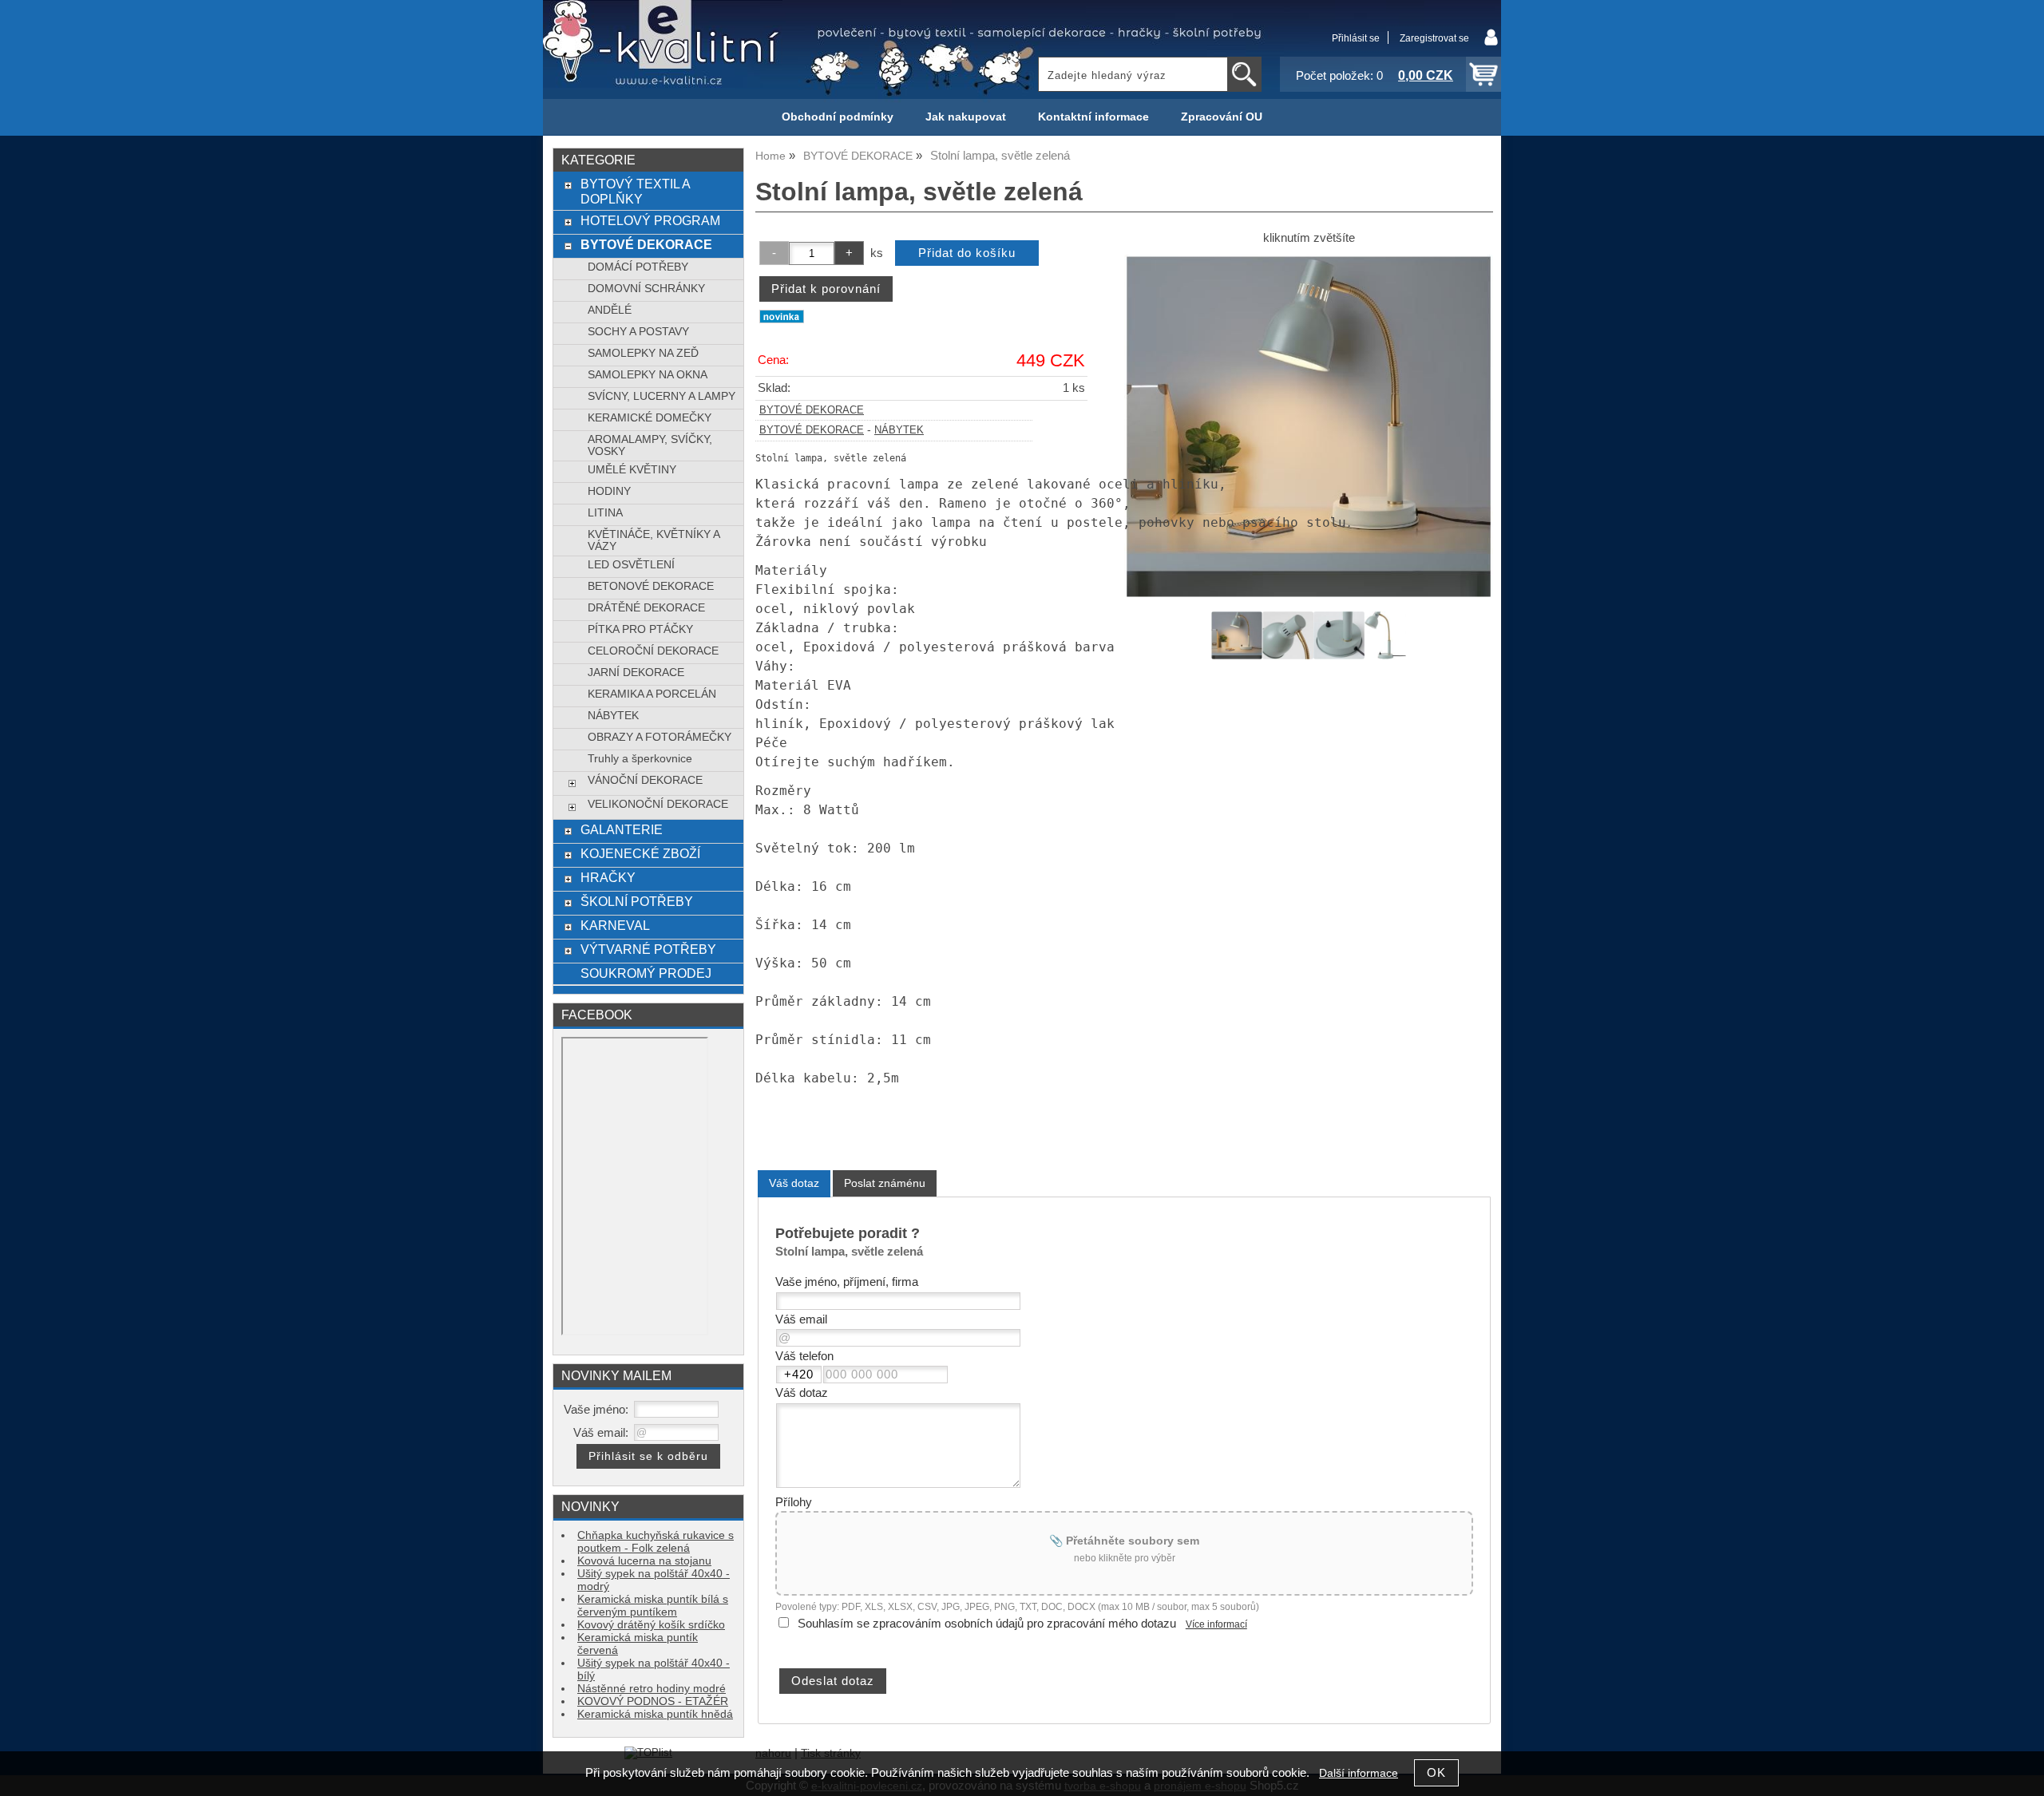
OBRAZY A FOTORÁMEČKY (660, 737)
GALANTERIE (622, 829)
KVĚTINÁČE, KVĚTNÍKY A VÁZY (654, 540)
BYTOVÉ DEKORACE (812, 410)
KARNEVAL (615, 925)
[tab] (794, 1183)
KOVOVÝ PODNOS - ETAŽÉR (653, 1701)
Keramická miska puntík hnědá (655, 1714)
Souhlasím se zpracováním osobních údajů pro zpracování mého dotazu (987, 1624)
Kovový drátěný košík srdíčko (651, 1625)
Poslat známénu (885, 1183)
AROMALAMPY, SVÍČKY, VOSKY (650, 445)
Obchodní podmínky (838, 117)
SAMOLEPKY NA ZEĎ (643, 353)
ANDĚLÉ (610, 310)
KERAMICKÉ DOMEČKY (650, 418)
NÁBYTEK (899, 430)
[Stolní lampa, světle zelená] (1309, 426)
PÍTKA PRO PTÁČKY (640, 629)
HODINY (609, 491)
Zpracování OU (1222, 117)
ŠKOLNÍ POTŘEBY (637, 901)
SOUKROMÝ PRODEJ (646, 973)
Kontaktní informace (1093, 117)
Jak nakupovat (966, 117)
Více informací (1216, 1624)
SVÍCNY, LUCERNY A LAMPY (662, 396)
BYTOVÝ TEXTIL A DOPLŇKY (635, 191)
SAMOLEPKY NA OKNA (648, 375)
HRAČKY (608, 877)
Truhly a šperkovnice (640, 759)
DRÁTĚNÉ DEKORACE (646, 608)
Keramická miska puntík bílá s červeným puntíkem (653, 1606)
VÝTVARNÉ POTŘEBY (648, 949)
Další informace (1359, 1773)
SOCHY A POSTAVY (638, 332)
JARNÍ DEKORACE (636, 673)
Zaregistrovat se (1434, 38)
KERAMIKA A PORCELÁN (652, 694)
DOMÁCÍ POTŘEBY (638, 267)
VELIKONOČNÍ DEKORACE (658, 804)
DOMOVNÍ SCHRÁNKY (646, 289)
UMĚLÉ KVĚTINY (632, 470)
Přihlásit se (1356, 38)
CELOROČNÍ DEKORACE (653, 651)
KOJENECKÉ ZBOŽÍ (640, 853)
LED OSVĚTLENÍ (631, 565)
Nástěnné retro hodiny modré (652, 1689)
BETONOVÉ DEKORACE (651, 586)
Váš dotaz (794, 1183)
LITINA (605, 513)
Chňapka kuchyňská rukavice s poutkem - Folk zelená (656, 1542)
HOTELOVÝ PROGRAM (650, 220)
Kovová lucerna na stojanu (644, 1561)
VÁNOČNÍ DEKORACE (645, 780)
